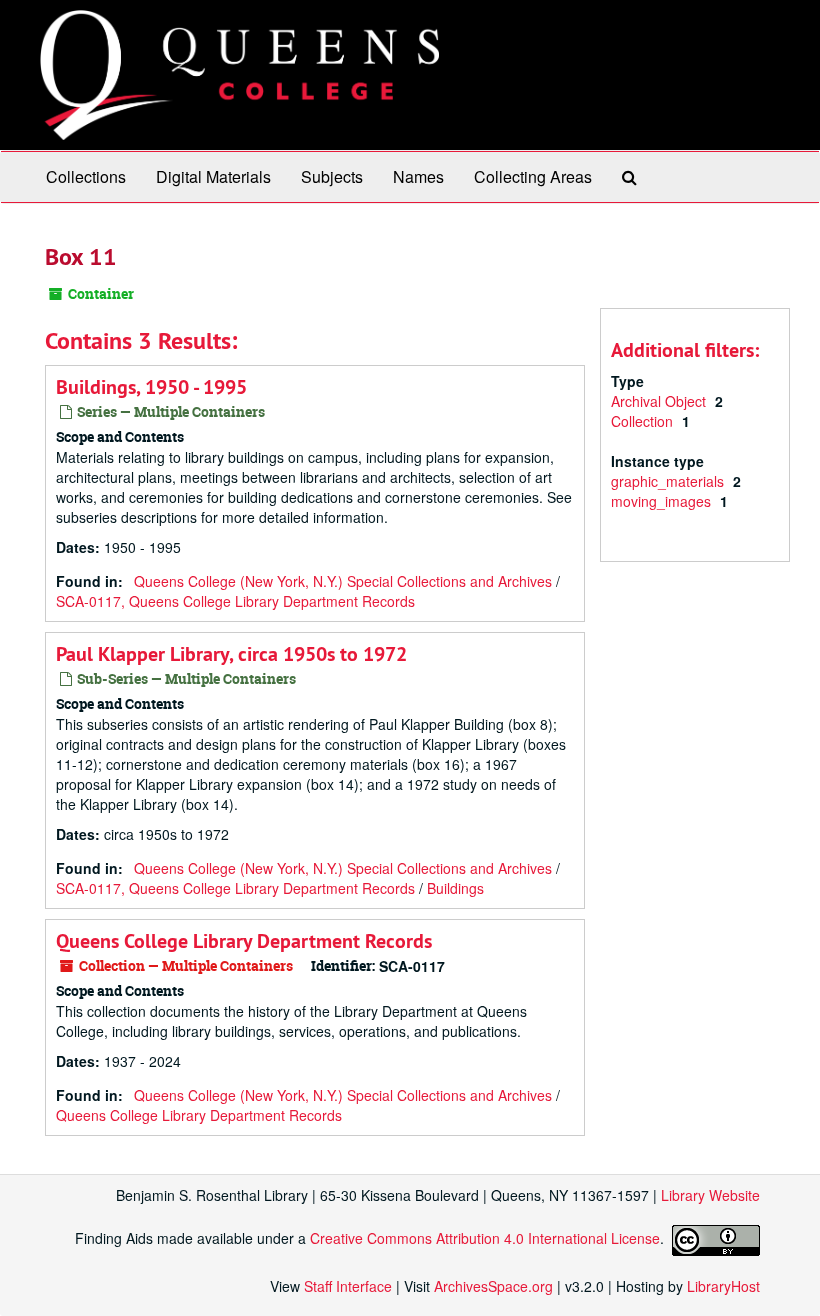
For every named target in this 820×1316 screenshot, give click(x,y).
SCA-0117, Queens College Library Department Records (235, 601)
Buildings (455, 888)
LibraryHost (723, 1286)
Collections (86, 176)
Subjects (332, 176)
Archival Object (660, 401)
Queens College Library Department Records (244, 941)
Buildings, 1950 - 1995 (151, 387)
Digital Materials (213, 176)
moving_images (663, 501)
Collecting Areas (533, 176)
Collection (644, 421)
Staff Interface (348, 1286)
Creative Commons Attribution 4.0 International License (485, 1238)
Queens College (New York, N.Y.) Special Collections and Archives (343, 581)
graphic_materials (669, 481)
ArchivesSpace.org (493, 1286)
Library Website (710, 1195)
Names (418, 176)
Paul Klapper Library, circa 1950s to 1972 (231, 654)
